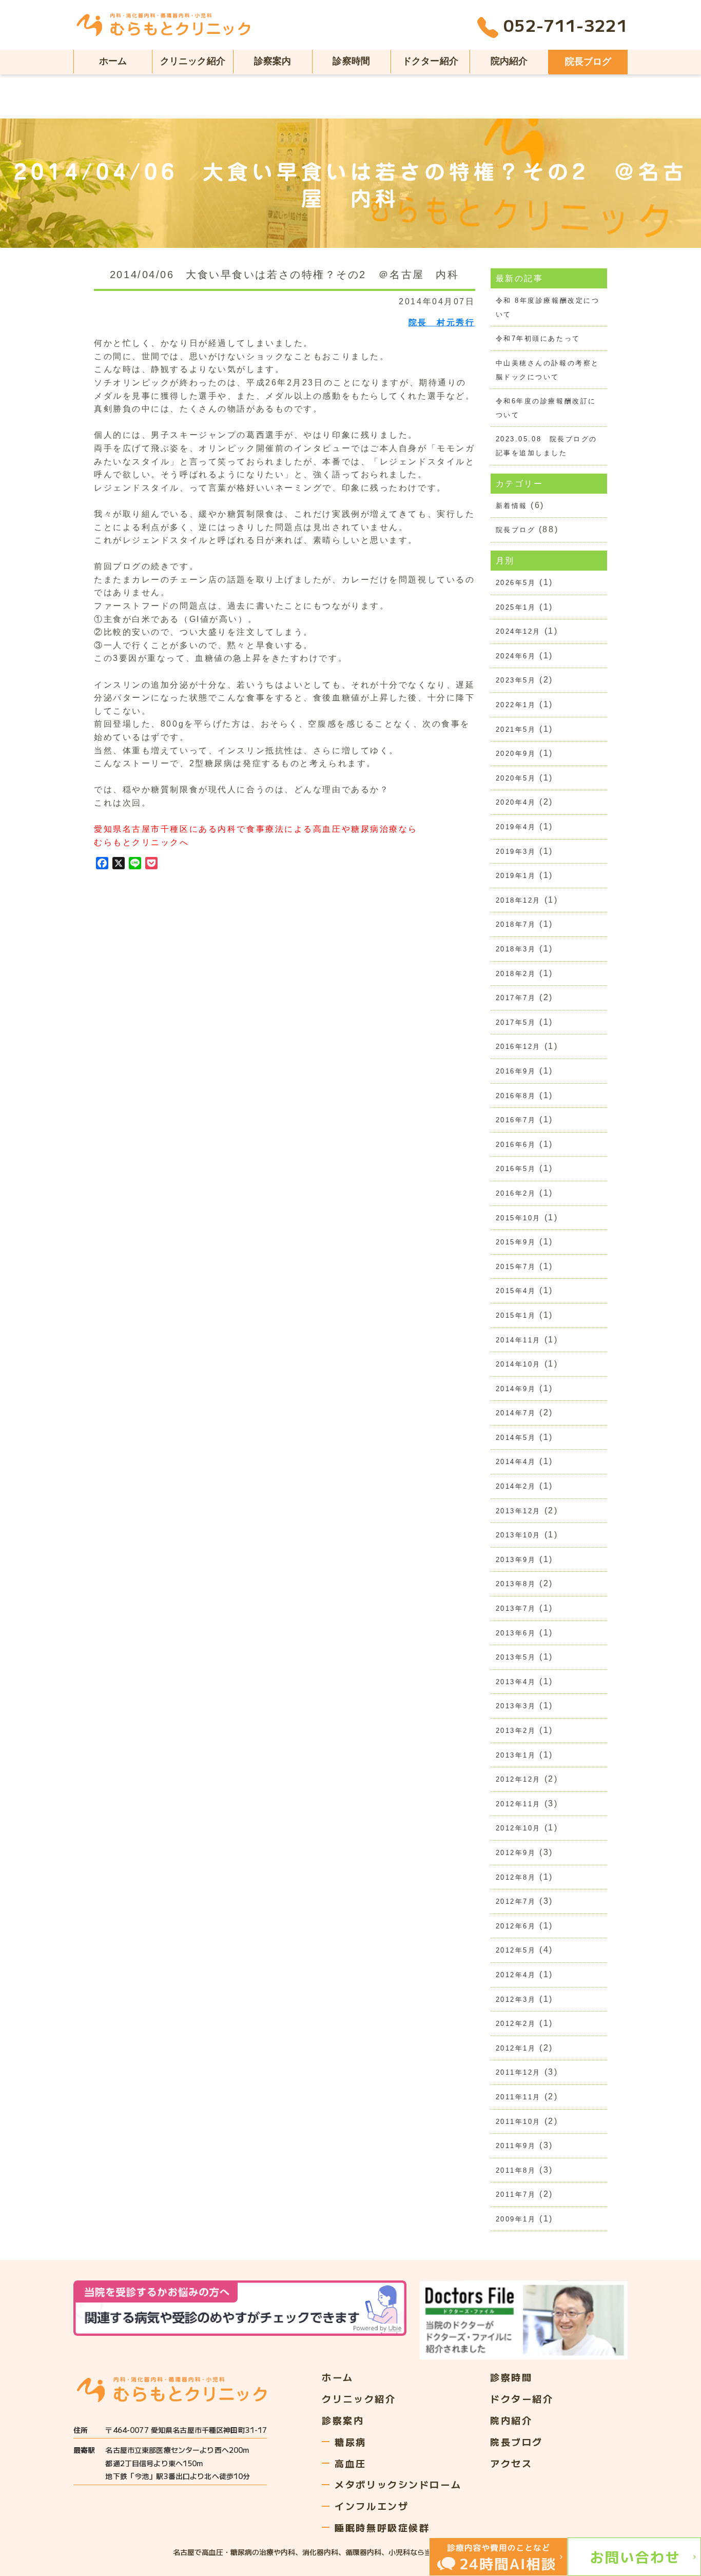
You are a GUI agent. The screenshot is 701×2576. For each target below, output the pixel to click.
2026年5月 (516, 583)
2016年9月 (516, 1071)
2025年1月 (516, 607)
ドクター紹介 (430, 61)
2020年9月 (516, 754)
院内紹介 (509, 61)
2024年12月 (518, 631)
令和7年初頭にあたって (538, 338)
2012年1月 (516, 2048)
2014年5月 (516, 1438)
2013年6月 (516, 1633)
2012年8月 (516, 1877)
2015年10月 (518, 1218)
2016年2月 (516, 1193)
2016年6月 (516, 1145)
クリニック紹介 (193, 61)
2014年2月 (516, 1486)
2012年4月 (516, 1975)
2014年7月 (516, 1413)
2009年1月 (516, 2219)
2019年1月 (516, 876)
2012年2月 (516, 2024)
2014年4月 (516, 1462)
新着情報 (512, 506)
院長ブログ (588, 62)
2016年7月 (516, 1120)
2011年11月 (518, 2097)
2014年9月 (516, 1389)
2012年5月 (516, 1950)
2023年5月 (516, 680)
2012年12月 (518, 1779)
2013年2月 (516, 1731)
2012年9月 (516, 1853)
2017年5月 (516, 1022)
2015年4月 (516, 1291)
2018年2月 (516, 974)
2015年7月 (516, 1267)
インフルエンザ (372, 2506)
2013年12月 (518, 1511)
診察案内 (273, 61)
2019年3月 (516, 852)
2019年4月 (516, 827)
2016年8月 (516, 1096)
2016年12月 (518, 1047)
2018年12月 (518, 900)
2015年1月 (516, 1315)
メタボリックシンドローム (398, 2484)
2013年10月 (518, 1535)
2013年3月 (516, 1706)
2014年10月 (518, 1364)
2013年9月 (516, 1560)
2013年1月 (516, 1755)
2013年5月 (516, 1657)
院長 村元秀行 (442, 323)
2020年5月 (516, 778)
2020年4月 (516, 802)
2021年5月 (516, 729)
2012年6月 (516, 1926)
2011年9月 (516, 2146)
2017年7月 (516, 998)
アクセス (511, 2463)
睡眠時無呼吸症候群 (382, 2527)
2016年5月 (516, 1169)
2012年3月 (516, 1999)
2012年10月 (518, 1828)
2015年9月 (516, 1242)
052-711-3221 (566, 27)
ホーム (113, 61)
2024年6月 (516, 656)
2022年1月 (516, 705)
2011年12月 (518, 2072)
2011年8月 (516, 2170)
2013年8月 (516, 1584)
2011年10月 (518, 2122)
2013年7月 (516, 1608)
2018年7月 (516, 924)
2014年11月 (518, 1340)
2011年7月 (516, 2194)
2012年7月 (516, 1901)
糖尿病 (350, 2442)
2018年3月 (516, 949)
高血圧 (350, 2463)
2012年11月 (518, 1804)
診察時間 (351, 61)
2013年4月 (516, 1682)
